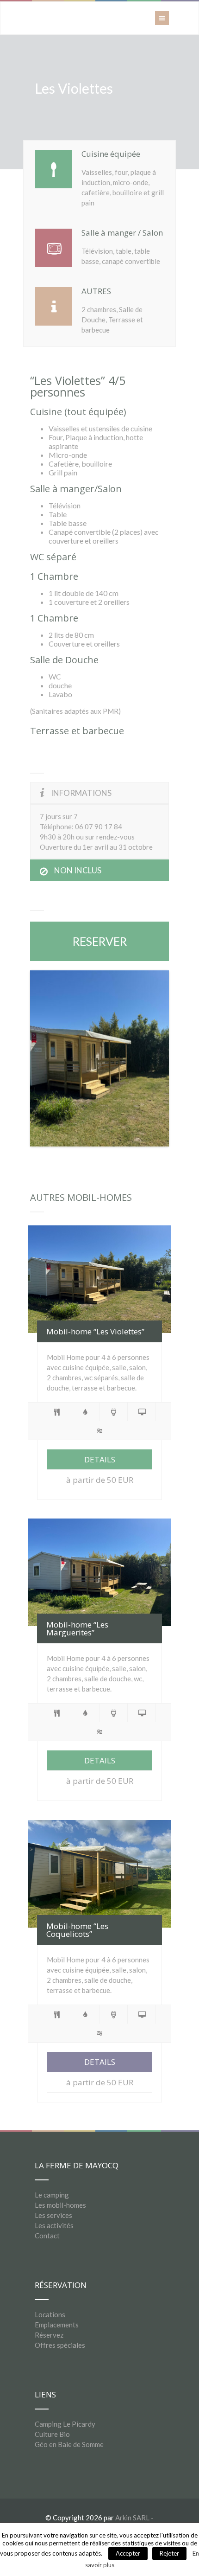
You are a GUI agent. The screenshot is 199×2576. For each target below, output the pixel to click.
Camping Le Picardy (65, 2424)
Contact (47, 2236)
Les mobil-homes (60, 2205)
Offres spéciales (60, 2345)
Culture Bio (52, 2434)
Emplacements (57, 2325)
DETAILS (100, 1459)
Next (155, 1058)
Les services (53, 2215)
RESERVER (100, 941)
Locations (50, 2314)
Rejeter (169, 2553)
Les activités (54, 2225)
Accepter (128, 2553)
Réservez (49, 2335)
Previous (44, 1058)
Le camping (52, 2195)
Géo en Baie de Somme (69, 2444)
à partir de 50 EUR (100, 1480)
